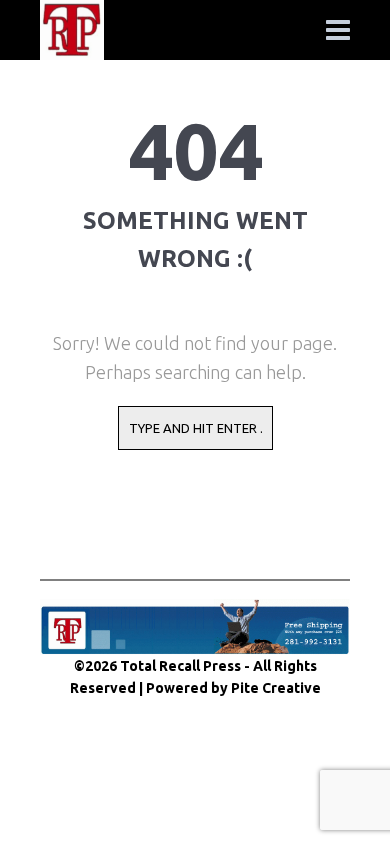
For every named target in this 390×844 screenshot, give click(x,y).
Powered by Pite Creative (233, 688)
